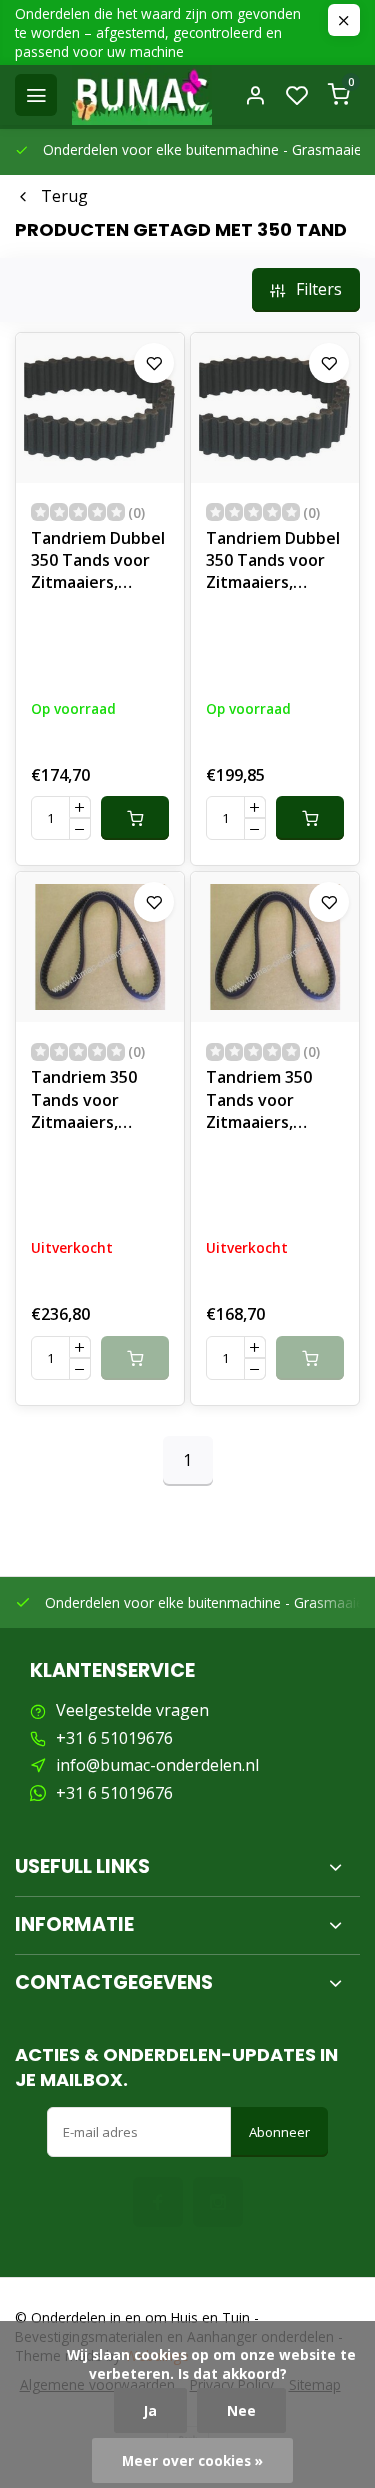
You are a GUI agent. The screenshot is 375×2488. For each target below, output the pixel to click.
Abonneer (279, 2132)
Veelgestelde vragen (132, 1710)
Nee (241, 2410)
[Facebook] (158, 2202)
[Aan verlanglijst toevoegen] (154, 363)
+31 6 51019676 (114, 1738)
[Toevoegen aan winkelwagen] (135, 818)
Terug (64, 196)
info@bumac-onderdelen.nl (157, 1765)
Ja (150, 2410)
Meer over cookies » (192, 2460)
